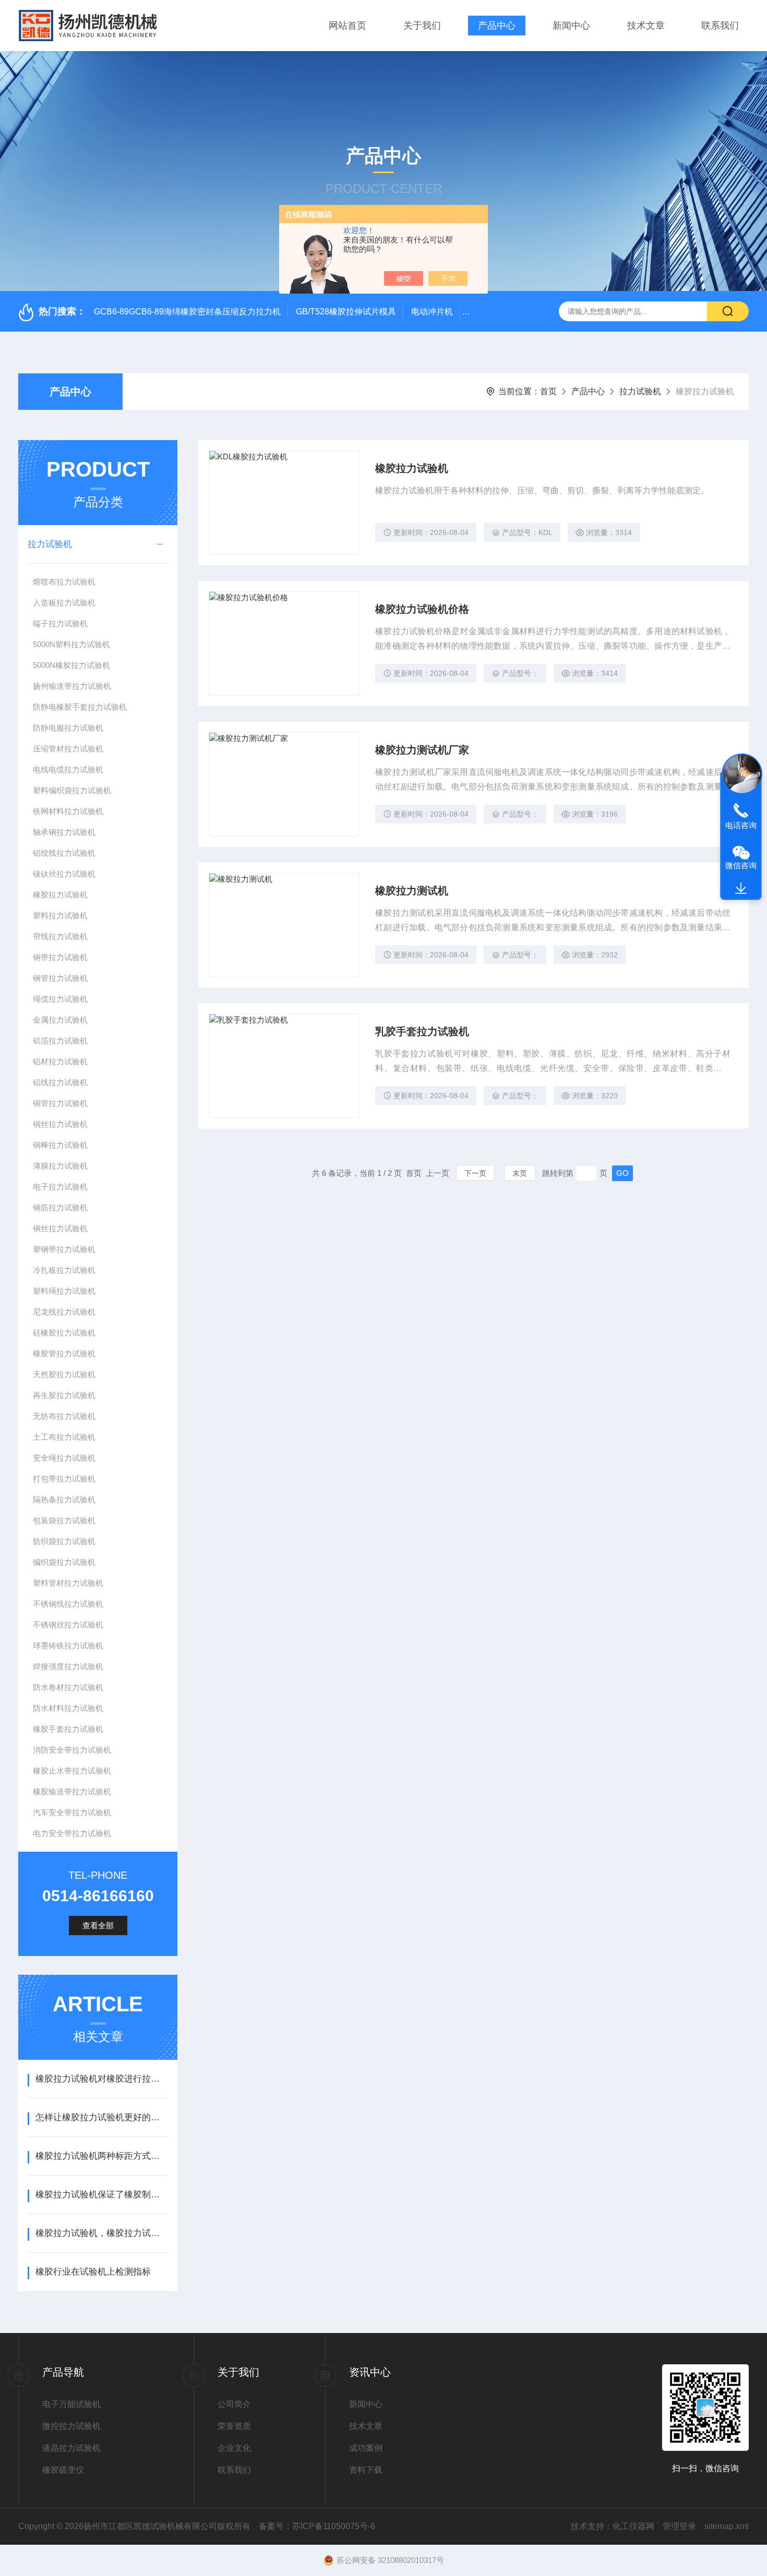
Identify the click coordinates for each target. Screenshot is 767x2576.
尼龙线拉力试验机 (64, 1312)
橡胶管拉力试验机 (64, 1353)
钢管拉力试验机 (60, 978)
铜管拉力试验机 (60, 1103)
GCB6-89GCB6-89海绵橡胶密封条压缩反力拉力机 (187, 312)
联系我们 (720, 26)
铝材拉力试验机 (60, 1061)
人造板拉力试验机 (64, 603)
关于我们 (422, 26)
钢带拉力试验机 (60, 957)
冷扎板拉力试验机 (64, 1270)
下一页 (475, 1173)
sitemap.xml (727, 2526)
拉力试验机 (640, 391)
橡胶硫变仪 (63, 2470)
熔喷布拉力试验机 (64, 582)
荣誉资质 (234, 2426)
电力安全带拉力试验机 (72, 1833)
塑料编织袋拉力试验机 (72, 790)
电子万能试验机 (71, 2404)
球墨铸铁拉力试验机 (68, 1645)
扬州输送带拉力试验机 (72, 686)
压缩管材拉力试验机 (68, 749)
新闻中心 (571, 26)
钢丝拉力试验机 (60, 1228)
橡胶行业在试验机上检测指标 (93, 2272)
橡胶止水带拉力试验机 (72, 1771)
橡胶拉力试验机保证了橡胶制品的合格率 (101, 2195)
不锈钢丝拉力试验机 (68, 1625)
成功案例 (366, 2448)
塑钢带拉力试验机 (64, 1249)
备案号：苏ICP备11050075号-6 (317, 2526)
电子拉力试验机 (60, 1187)
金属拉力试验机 (60, 1020)
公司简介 (234, 2404)
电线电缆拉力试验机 (68, 769)
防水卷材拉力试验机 (68, 1687)
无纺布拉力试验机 (64, 1416)
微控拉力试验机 (71, 2426)
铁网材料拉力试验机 (68, 811)
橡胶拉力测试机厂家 (422, 750)
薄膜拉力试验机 (60, 1166)
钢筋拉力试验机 (60, 1207)
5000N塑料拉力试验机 (71, 644)
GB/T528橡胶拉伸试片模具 (346, 312)
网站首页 (347, 26)
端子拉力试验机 (60, 623)
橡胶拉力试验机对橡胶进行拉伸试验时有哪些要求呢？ (101, 2079)
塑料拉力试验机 (60, 915)
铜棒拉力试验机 (60, 1145)
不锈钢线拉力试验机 (68, 1604)
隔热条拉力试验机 (64, 1499)
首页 (548, 391)
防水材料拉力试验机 (68, 1708)
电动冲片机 (432, 312)
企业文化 (234, 2448)
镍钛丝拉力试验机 (64, 874)
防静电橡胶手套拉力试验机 (80, 707)
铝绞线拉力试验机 (64, 853)
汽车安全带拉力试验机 (72, 1812)
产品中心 (497, 26)
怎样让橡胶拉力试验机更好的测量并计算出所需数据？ (101, 2117)
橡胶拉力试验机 (60, 895)
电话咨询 (741, 825)
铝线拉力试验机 (60, 1082)
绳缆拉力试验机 (60, 999)
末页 (520, 1173)
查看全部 (98, 1925)
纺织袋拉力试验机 (64, 1541)
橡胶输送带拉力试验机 (72, 1791)
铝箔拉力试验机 (60, 1041)
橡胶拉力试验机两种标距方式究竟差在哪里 (101, 2156)
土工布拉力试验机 (64, 1437)
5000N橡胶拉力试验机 (71, 665)
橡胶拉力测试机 (412, 891)
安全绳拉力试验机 (64, 1458)
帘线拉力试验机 (60, 936)
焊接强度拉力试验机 (68, 1666)
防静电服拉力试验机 (68, 728)
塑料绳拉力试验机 (64, 1291)
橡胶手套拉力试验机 (68, 1729)
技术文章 (646, 26)
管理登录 (679, 2526)
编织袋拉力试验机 (64, 1562)
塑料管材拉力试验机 (68, 1583)
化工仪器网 (633, 2526)
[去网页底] (741, 889)
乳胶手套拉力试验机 (422, 1031)
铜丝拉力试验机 (60, 1124)
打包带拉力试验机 (64, 1479)
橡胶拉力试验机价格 (422, 609)
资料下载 (366, 2470)
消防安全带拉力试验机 (72, 1750)
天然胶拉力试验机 (64, 1374)
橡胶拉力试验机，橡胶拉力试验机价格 (101, 2233)
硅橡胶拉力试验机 (64, 1333)
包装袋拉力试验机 (64, 1520)
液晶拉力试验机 (71, 2448)
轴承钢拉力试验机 (64, 832)
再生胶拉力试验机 (64, 1395)
